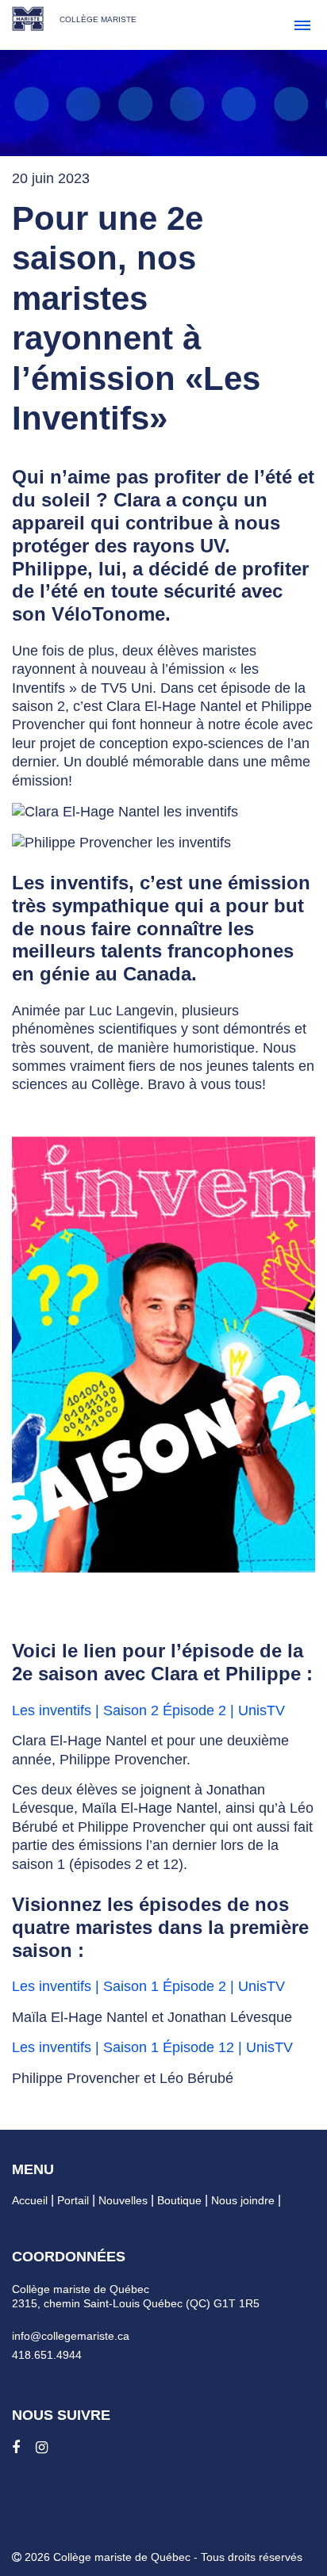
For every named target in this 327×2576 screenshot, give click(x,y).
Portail (73, 2200)
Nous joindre (243, 2200)
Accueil (30, 2200)
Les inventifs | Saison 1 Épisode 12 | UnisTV (152, 2047)
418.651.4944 (47, 2355)
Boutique (179, 2200)
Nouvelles (123, 2200)
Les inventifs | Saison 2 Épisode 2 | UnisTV (148, 1710)
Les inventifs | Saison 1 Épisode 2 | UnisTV (148, 1986)
